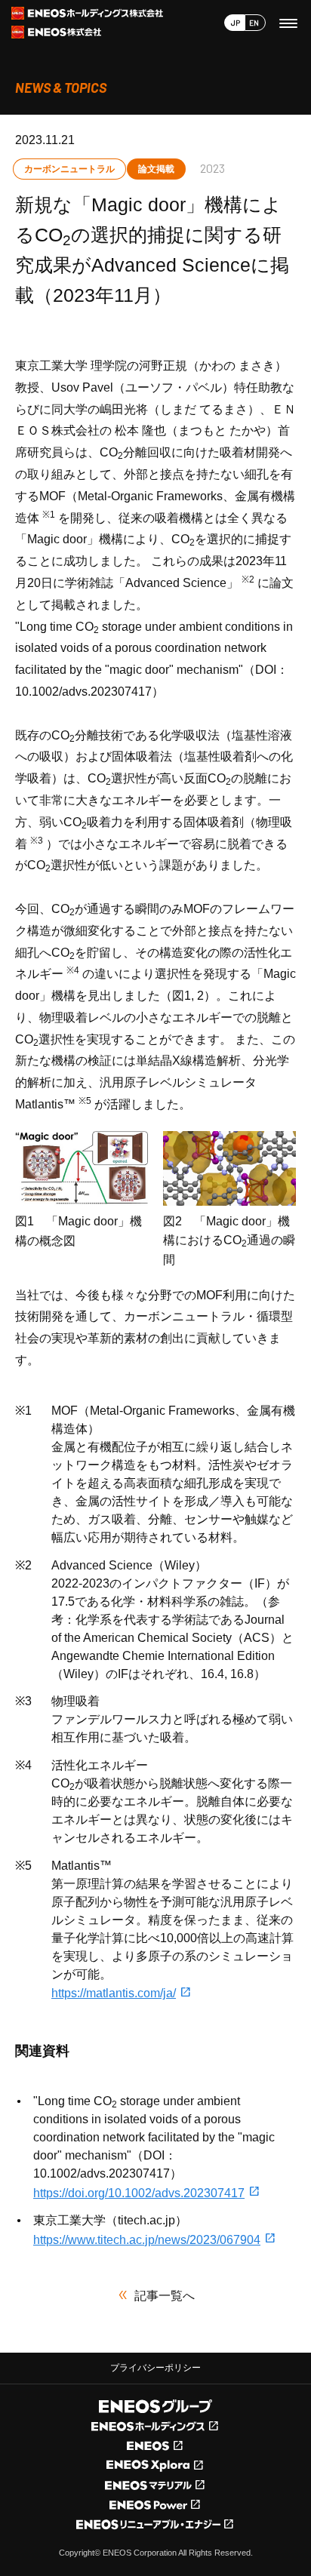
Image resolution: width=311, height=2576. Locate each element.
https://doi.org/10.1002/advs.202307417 (139, 2193)
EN (254, 23)
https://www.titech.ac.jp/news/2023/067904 (147, 2240)
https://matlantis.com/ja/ (114, 1993)
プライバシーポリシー (155, 2368)
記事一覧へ (165, 2296)
